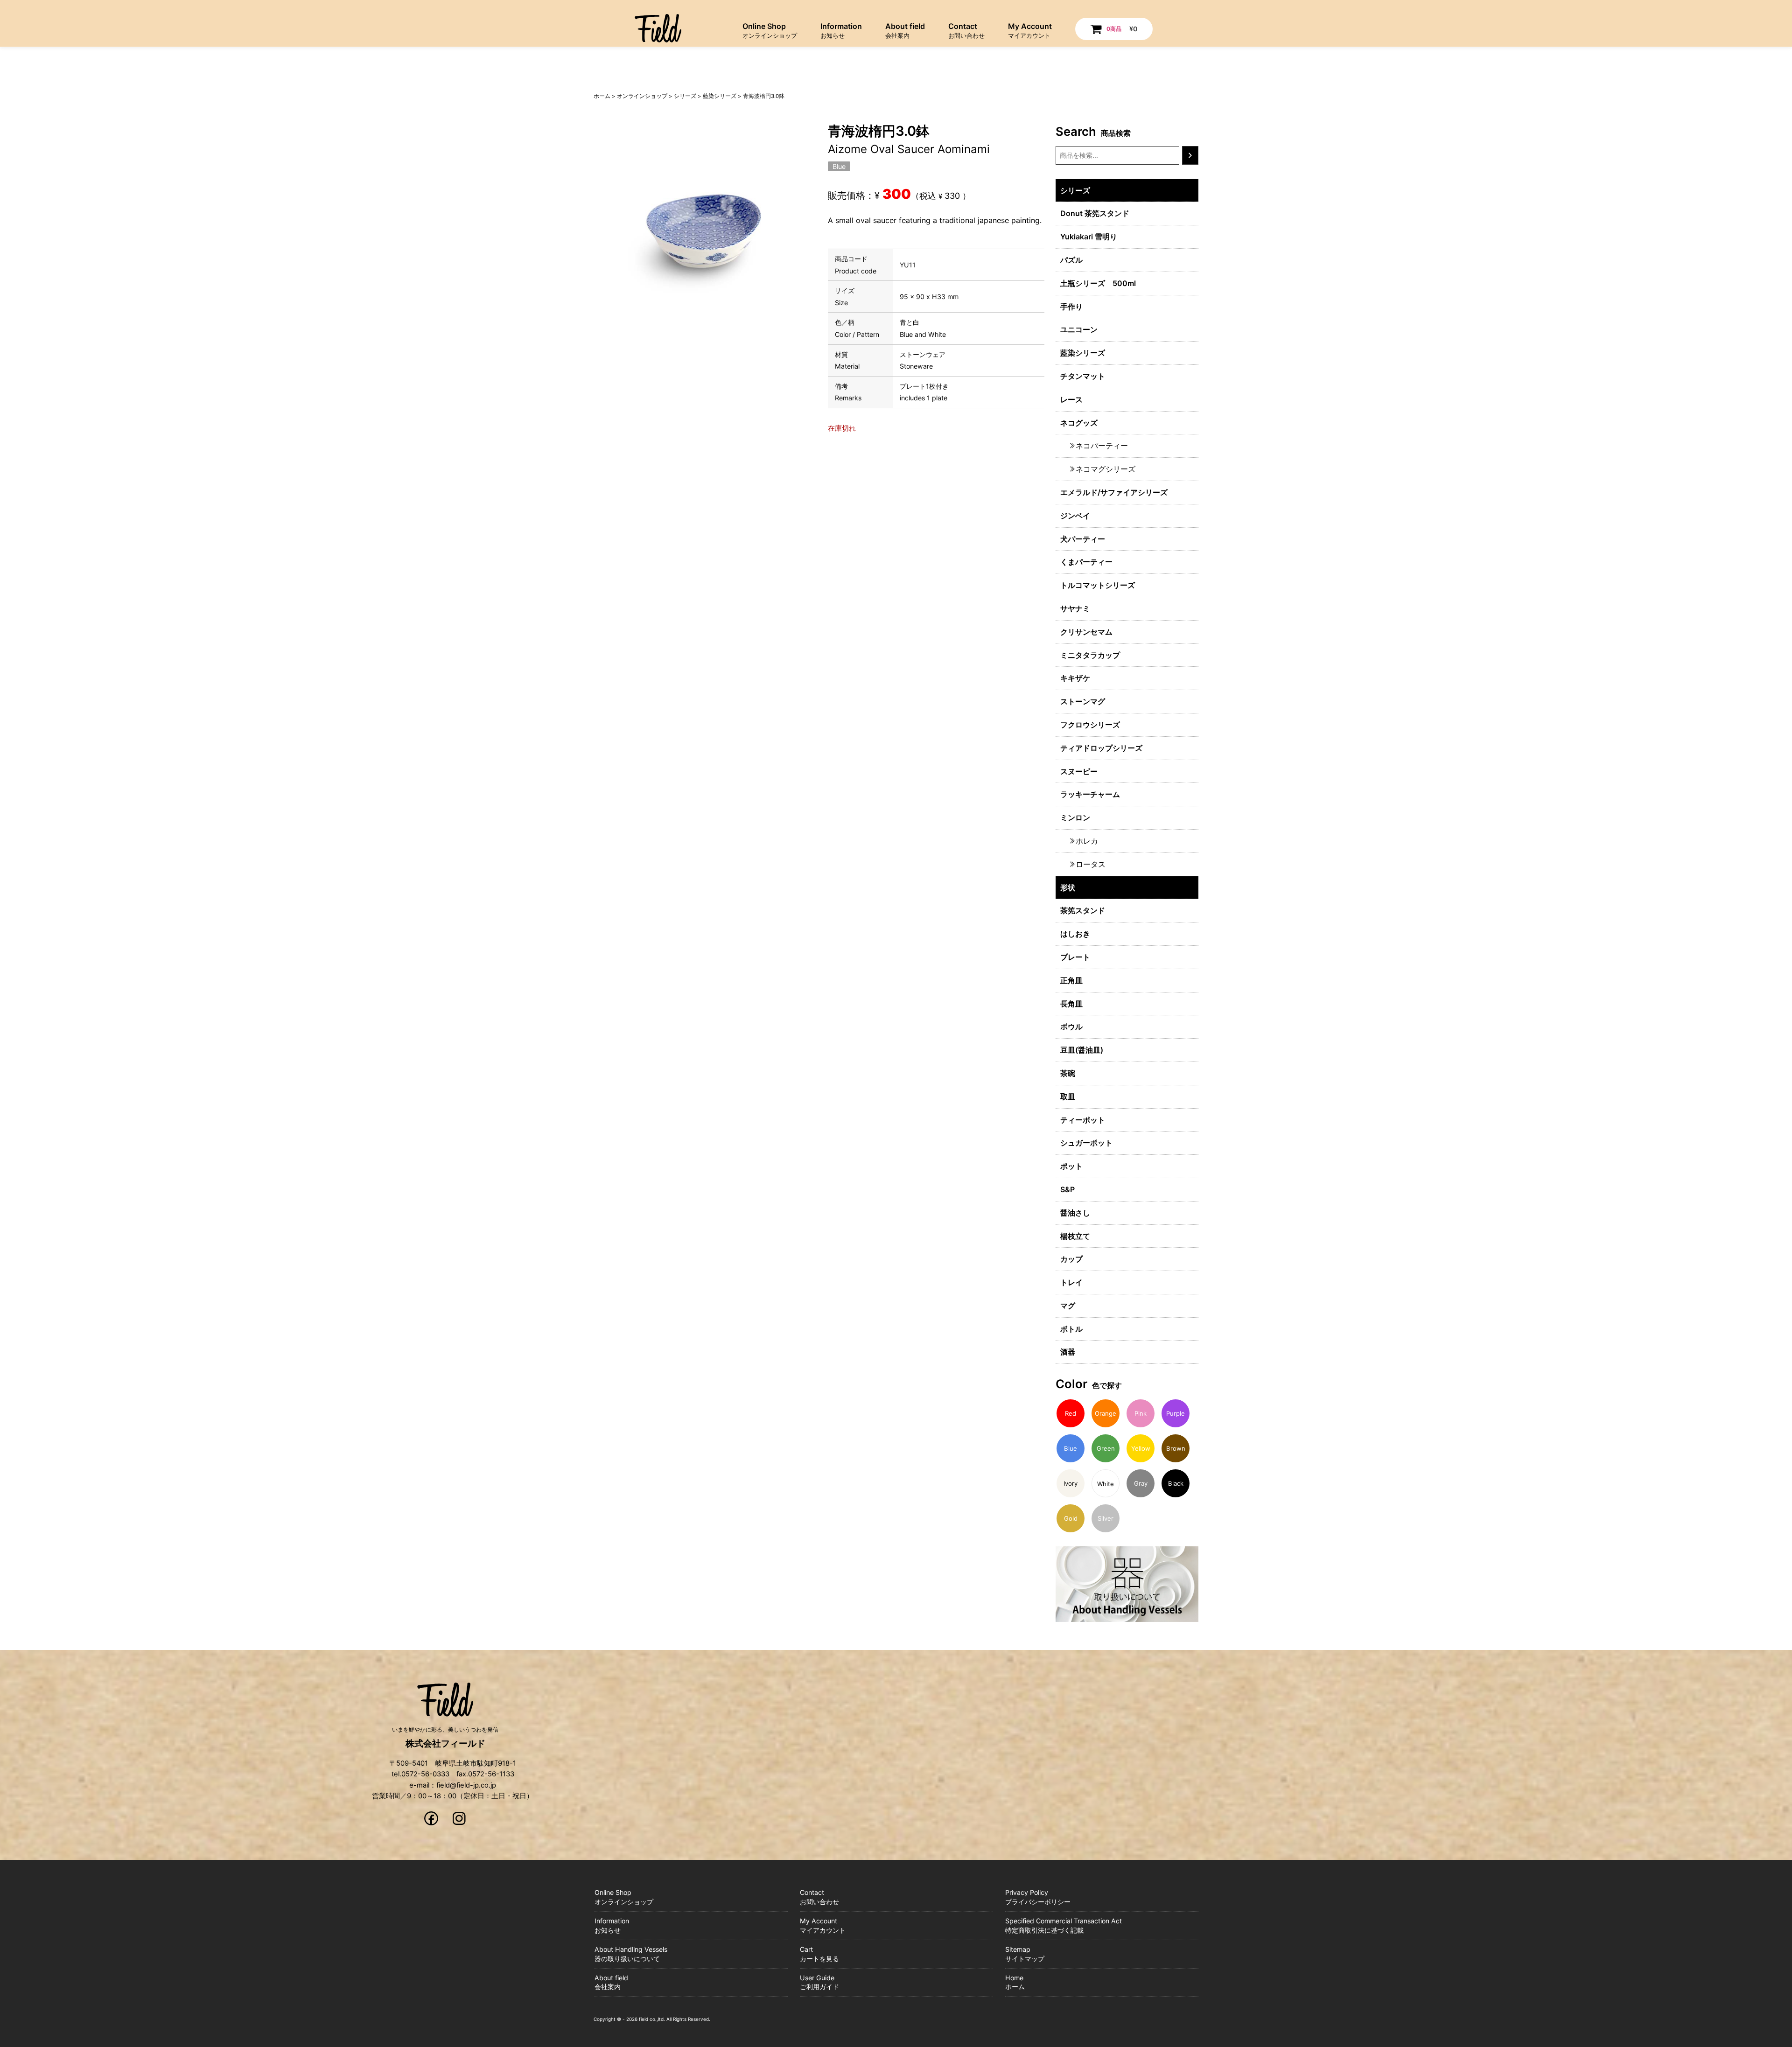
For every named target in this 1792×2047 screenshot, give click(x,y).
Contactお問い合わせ (819, 1897)
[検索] (1190, 155)
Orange (1106, 1413)
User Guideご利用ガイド (819, 1982)
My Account (1030, 30)
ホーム (602, 96)
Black (1176, 1483)
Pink (1141, 1413)
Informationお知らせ (612, 1925)
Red (1071, 1413)
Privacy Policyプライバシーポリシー (1038, 1897)
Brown (1176, 1448)
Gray (1141, 1483)
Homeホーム (1015, 1982)
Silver (1106, 1518)
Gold (1071, 1518)
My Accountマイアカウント (823, 1925)
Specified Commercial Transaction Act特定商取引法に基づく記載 (1064, 1925)
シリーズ (685, 96)
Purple (1176, 1413)
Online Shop (770, 30)
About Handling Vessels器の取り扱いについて (631, 1954)
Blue (839, 166)
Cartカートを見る (819, 1954)
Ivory (1071, 1483)
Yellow (1141, 1448)
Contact (966, 30)
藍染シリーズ (720, 96)
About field (905, 30)
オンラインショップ (642, 96)
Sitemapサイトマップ (1025, 1954)
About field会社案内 (611, 1982)
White (1106, 1484)
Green (1106, 1448)
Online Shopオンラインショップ (624, 1897)
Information (841, 30)
